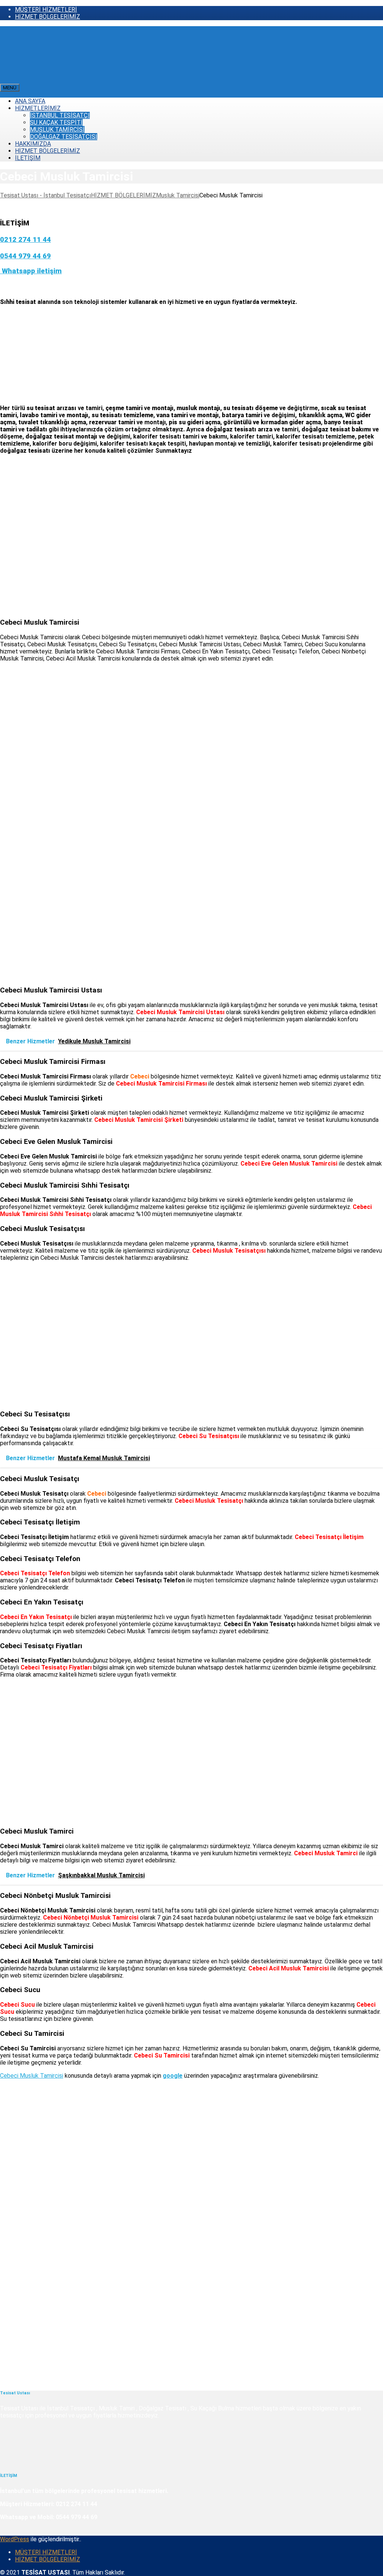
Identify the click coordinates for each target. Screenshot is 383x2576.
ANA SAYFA (30, 101)
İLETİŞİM (28, 158)
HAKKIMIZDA (33, 144)
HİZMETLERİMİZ (38, 108)
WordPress (15, 2539)
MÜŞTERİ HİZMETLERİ (46, 10)
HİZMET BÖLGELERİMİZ (48, 17)
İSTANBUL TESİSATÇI (60, 115)
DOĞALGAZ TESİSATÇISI (64, 137)
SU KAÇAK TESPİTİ (56, 122)
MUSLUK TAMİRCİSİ (57, 130)
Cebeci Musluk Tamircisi (32, 2076)
